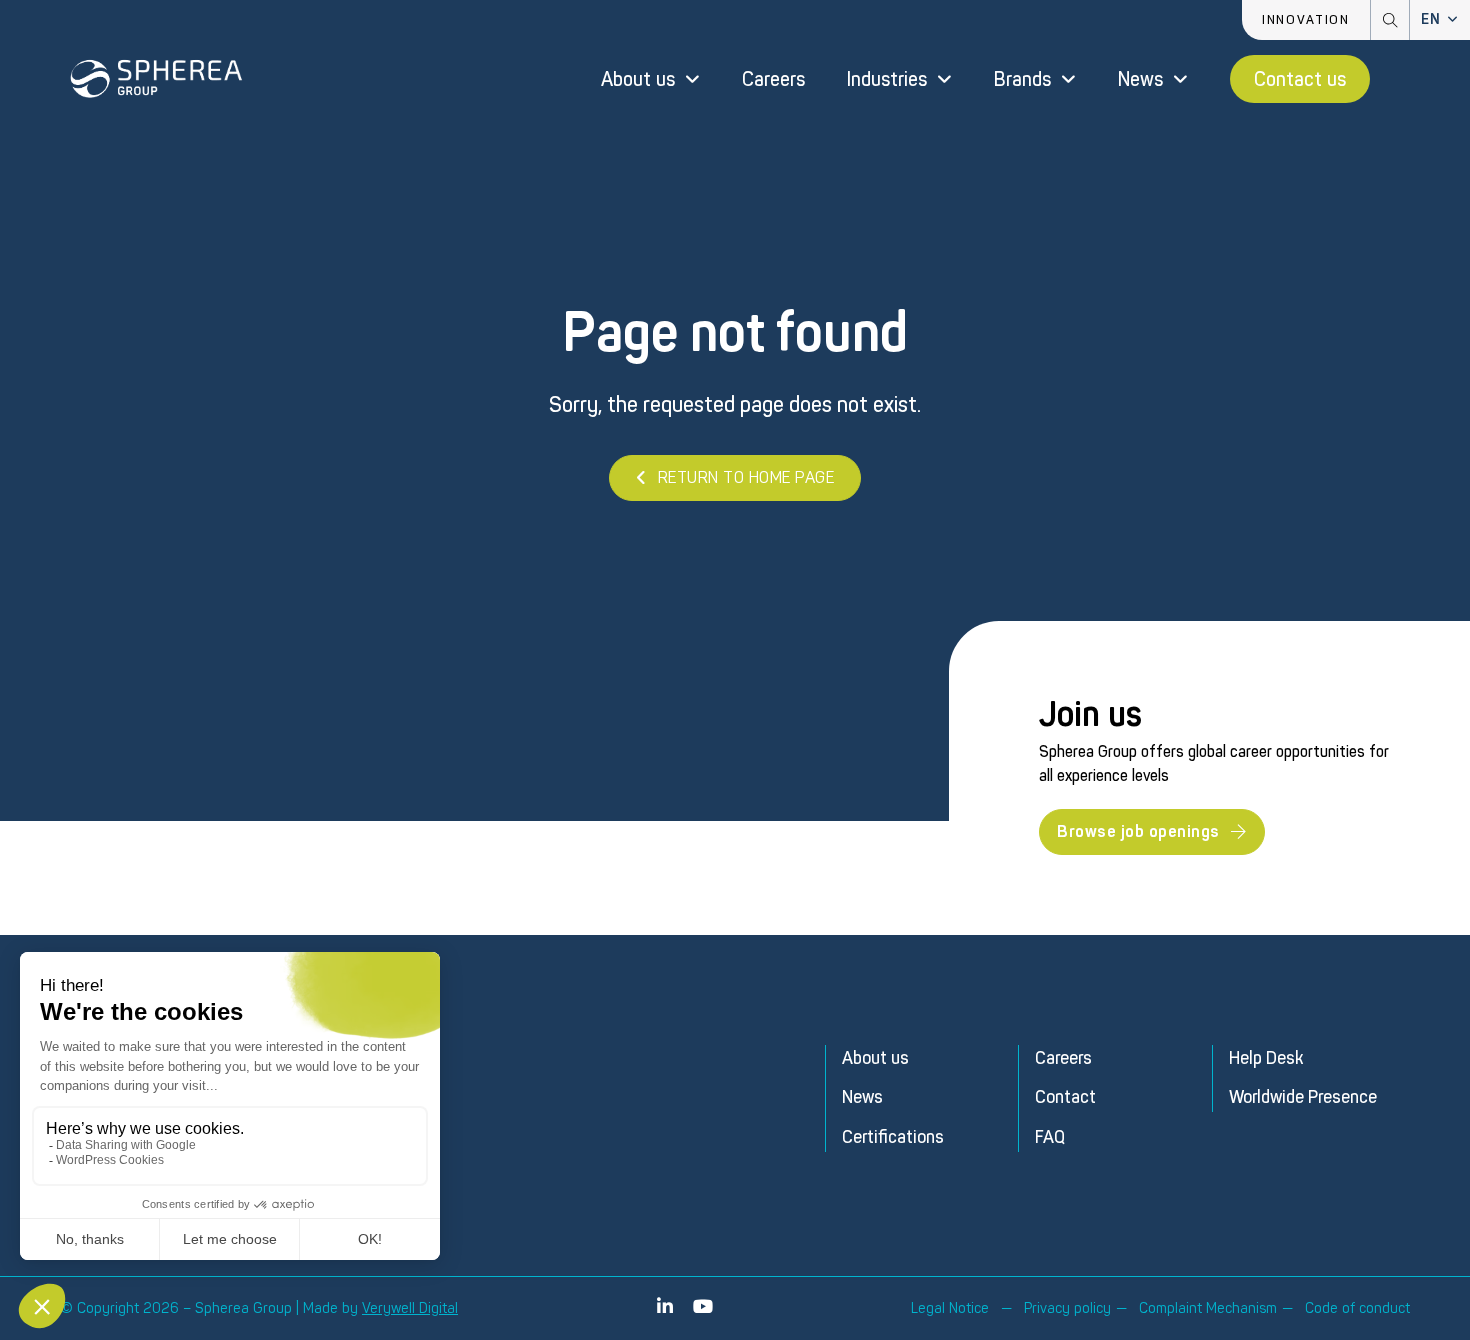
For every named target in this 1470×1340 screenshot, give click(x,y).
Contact (1065, 1097)
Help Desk (1266, 1058)
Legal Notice (950, 1308)
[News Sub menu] (1180, 79)
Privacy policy (1067, 1308)
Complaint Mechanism (1208, 1308)
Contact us (1300, 79)
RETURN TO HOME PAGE (746, 477)
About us (638, 79)
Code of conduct (1357, 1308)
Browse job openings (1138, 831)
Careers (773, 79)
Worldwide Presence (1303, 1097)
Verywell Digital (410, 1308)
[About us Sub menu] (692, 79)
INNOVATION (1306, 20)
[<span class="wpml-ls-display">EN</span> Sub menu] (1453, 20)
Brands (1022, 79)
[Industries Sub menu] (944, 79)
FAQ (1050, 1137)
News (1140, 79)
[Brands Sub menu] (1068, 79)
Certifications (893, 1137)
